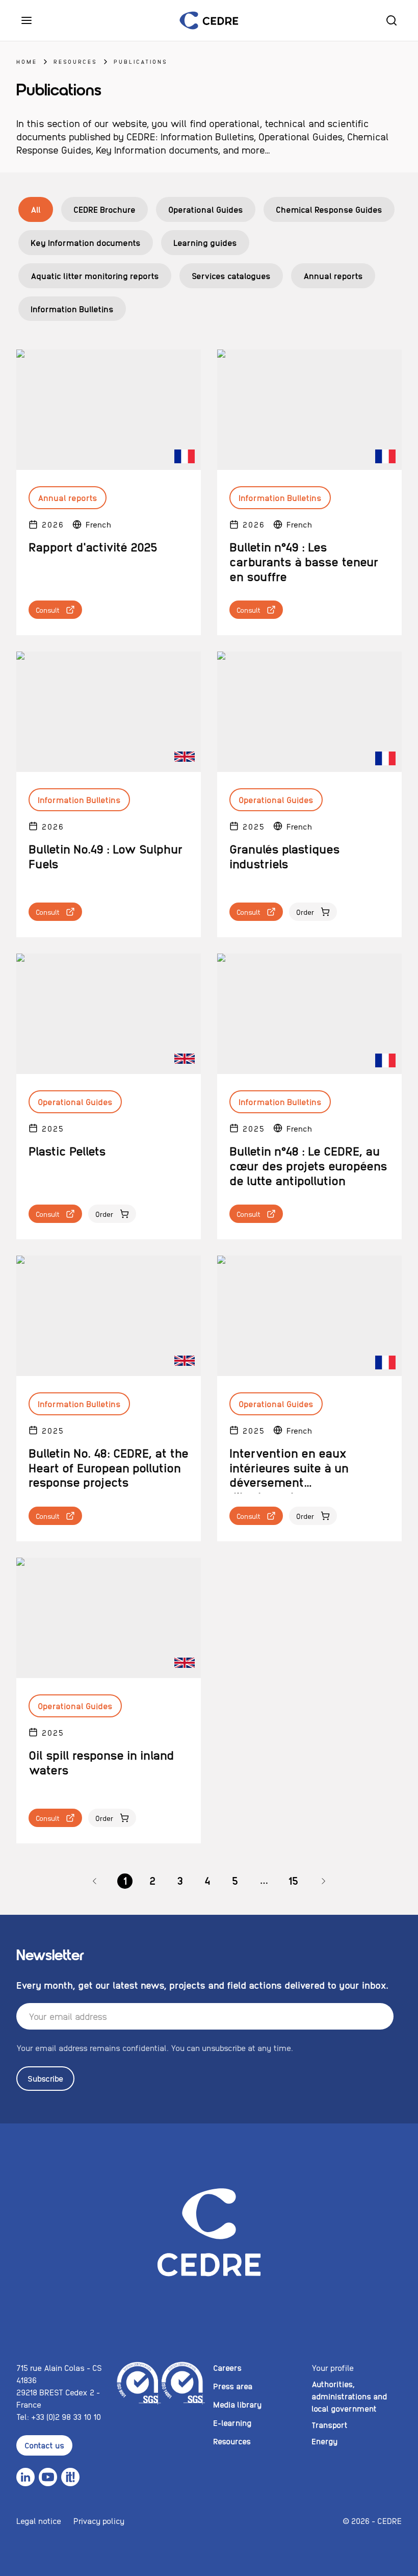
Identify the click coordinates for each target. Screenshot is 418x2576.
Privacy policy (99, 2521)
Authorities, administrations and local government (349, 2396)
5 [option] (235, 1880)
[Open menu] (27, 20)
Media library (237, 2404)
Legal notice (39, 2521)
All (36, 209)
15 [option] (293, 1880)
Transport (330, 2425)
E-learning (232, 2423)
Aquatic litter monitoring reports (95, 276)
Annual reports (333, 276)
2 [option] (152, 1880)
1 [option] (125, 1880)
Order (305, 912)
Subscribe (45, 2078)
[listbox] (209, 1881)
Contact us (44, 2445)
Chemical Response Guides (329, 209)
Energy (324, 2441)
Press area (233, 2386)
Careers (227, 2368)
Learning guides (205, 242)
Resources (75, 61)
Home (27, 61)
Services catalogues (231, 276)
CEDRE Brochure (104, 209)
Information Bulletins (72, 309)
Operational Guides (206, 209)
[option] (95, 1881)
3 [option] (180, 1880)
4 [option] (207, 1880)
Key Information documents (86, 242)
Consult (48, 610)
